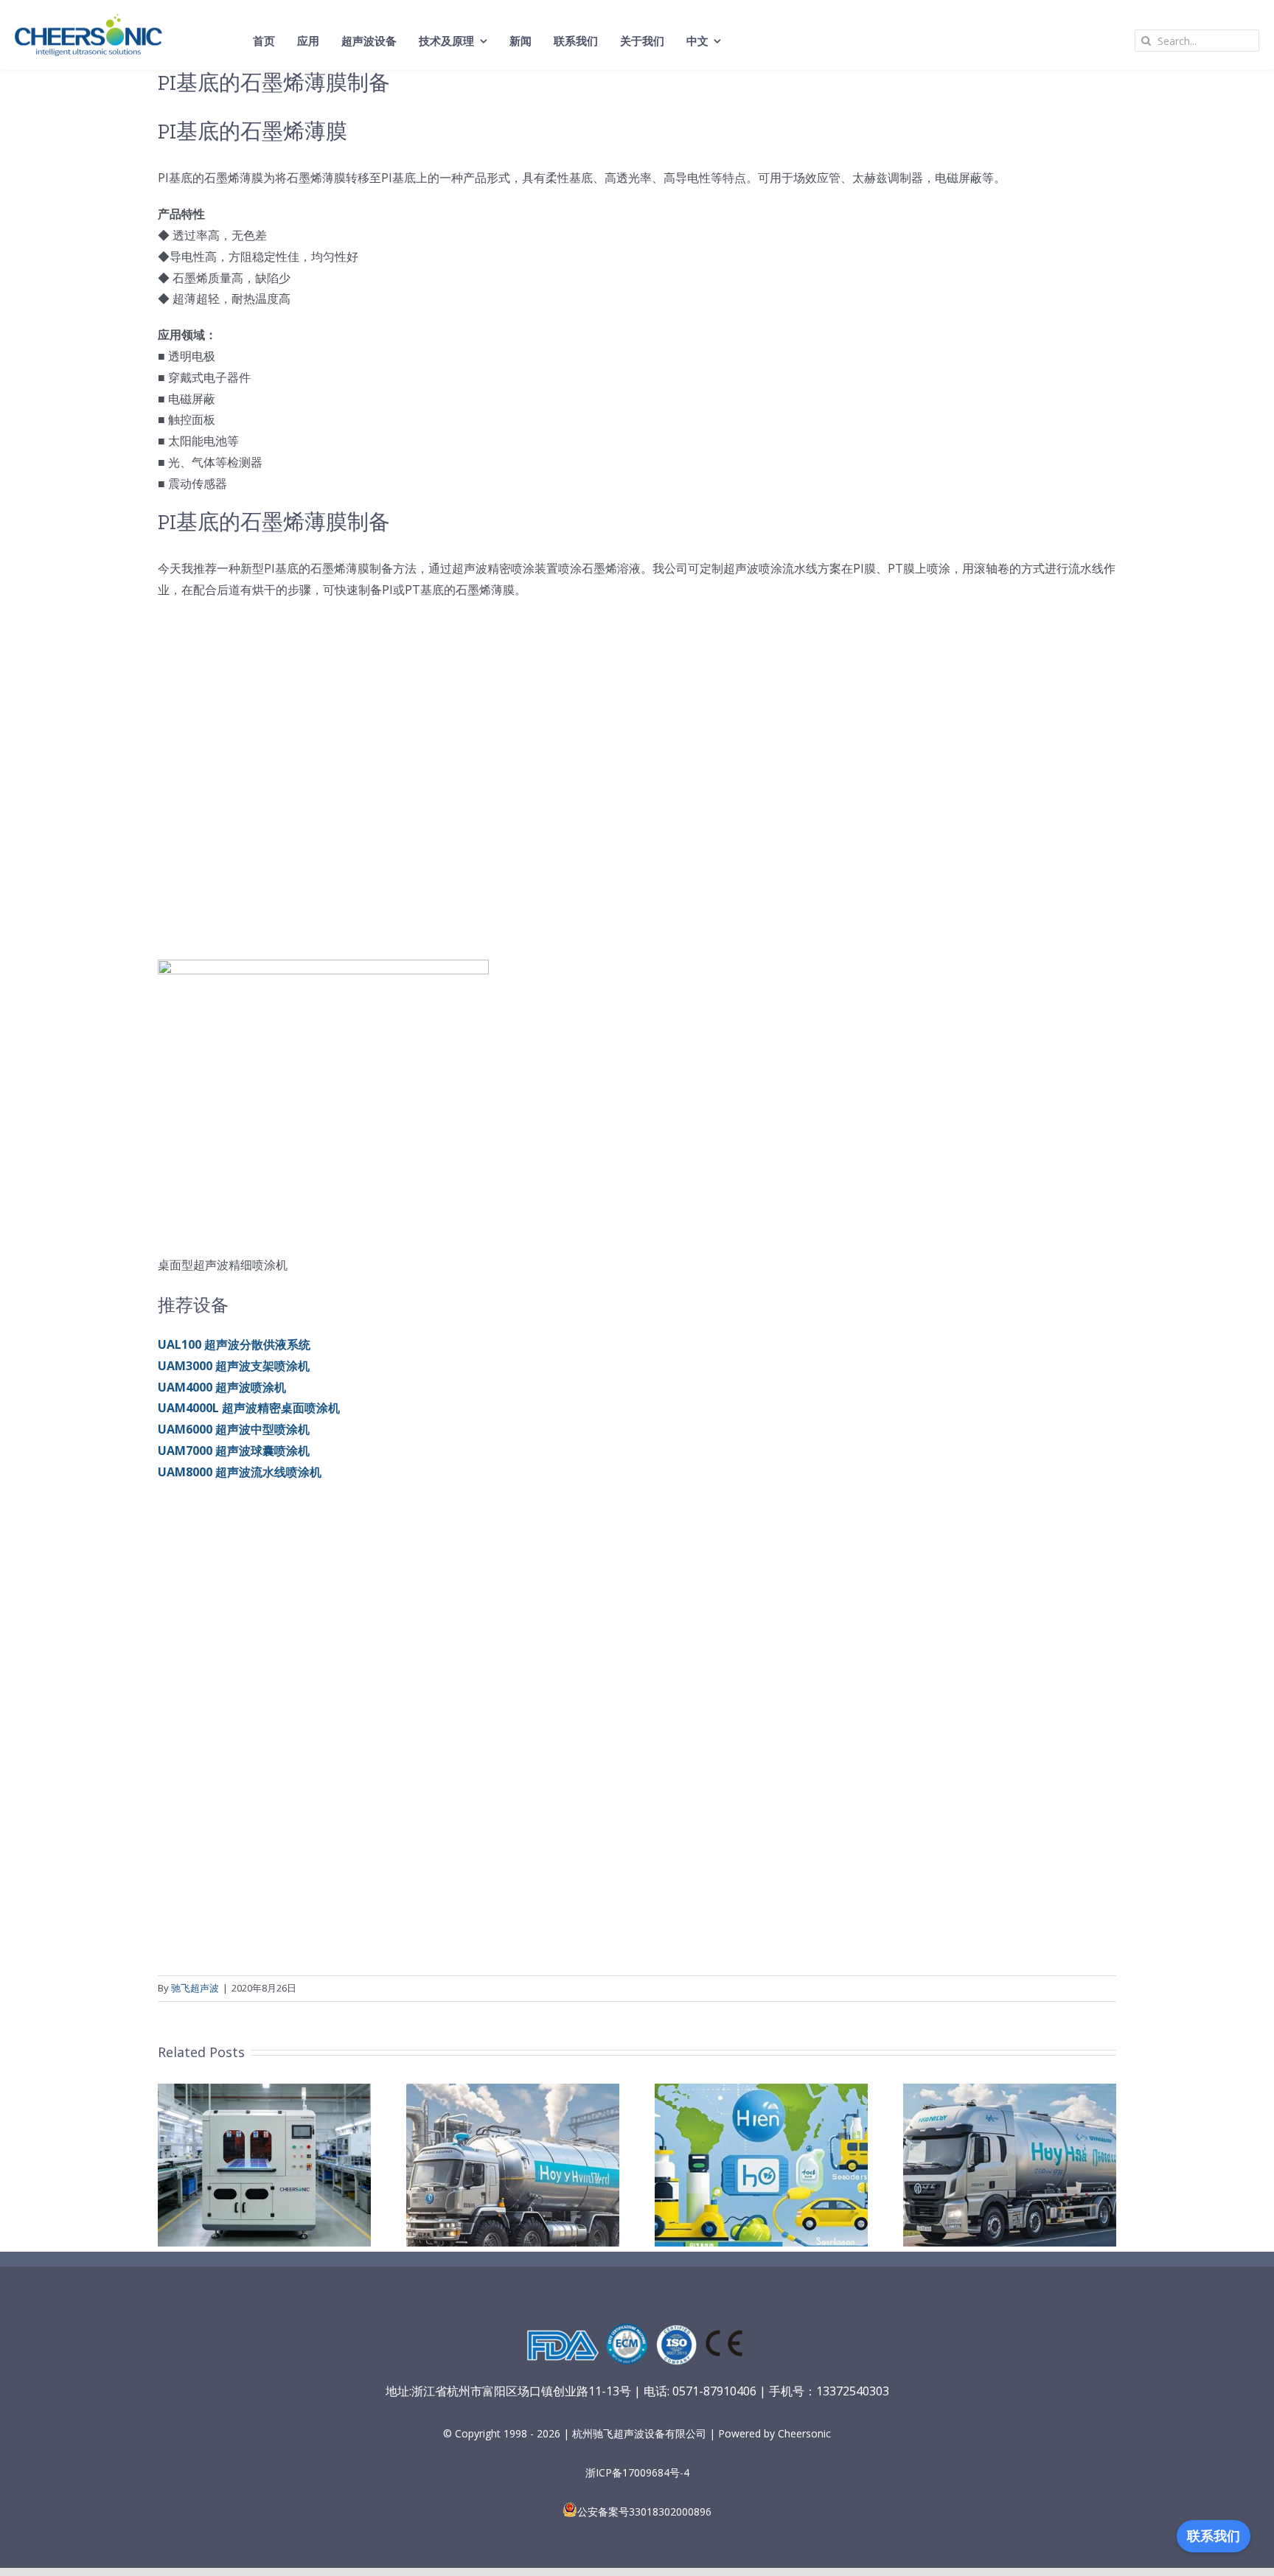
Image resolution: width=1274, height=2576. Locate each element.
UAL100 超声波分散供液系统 (234, 1344)
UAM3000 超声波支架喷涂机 (234, 1366)
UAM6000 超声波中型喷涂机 (234, 1429)
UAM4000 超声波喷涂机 (222, 1387)
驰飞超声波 (195, 1988)
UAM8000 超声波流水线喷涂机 (240, 1472)
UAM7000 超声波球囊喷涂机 (234, 1451)
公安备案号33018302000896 (644, 2512)
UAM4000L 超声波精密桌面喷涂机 (249, 1408)
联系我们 (1214, 2536)
